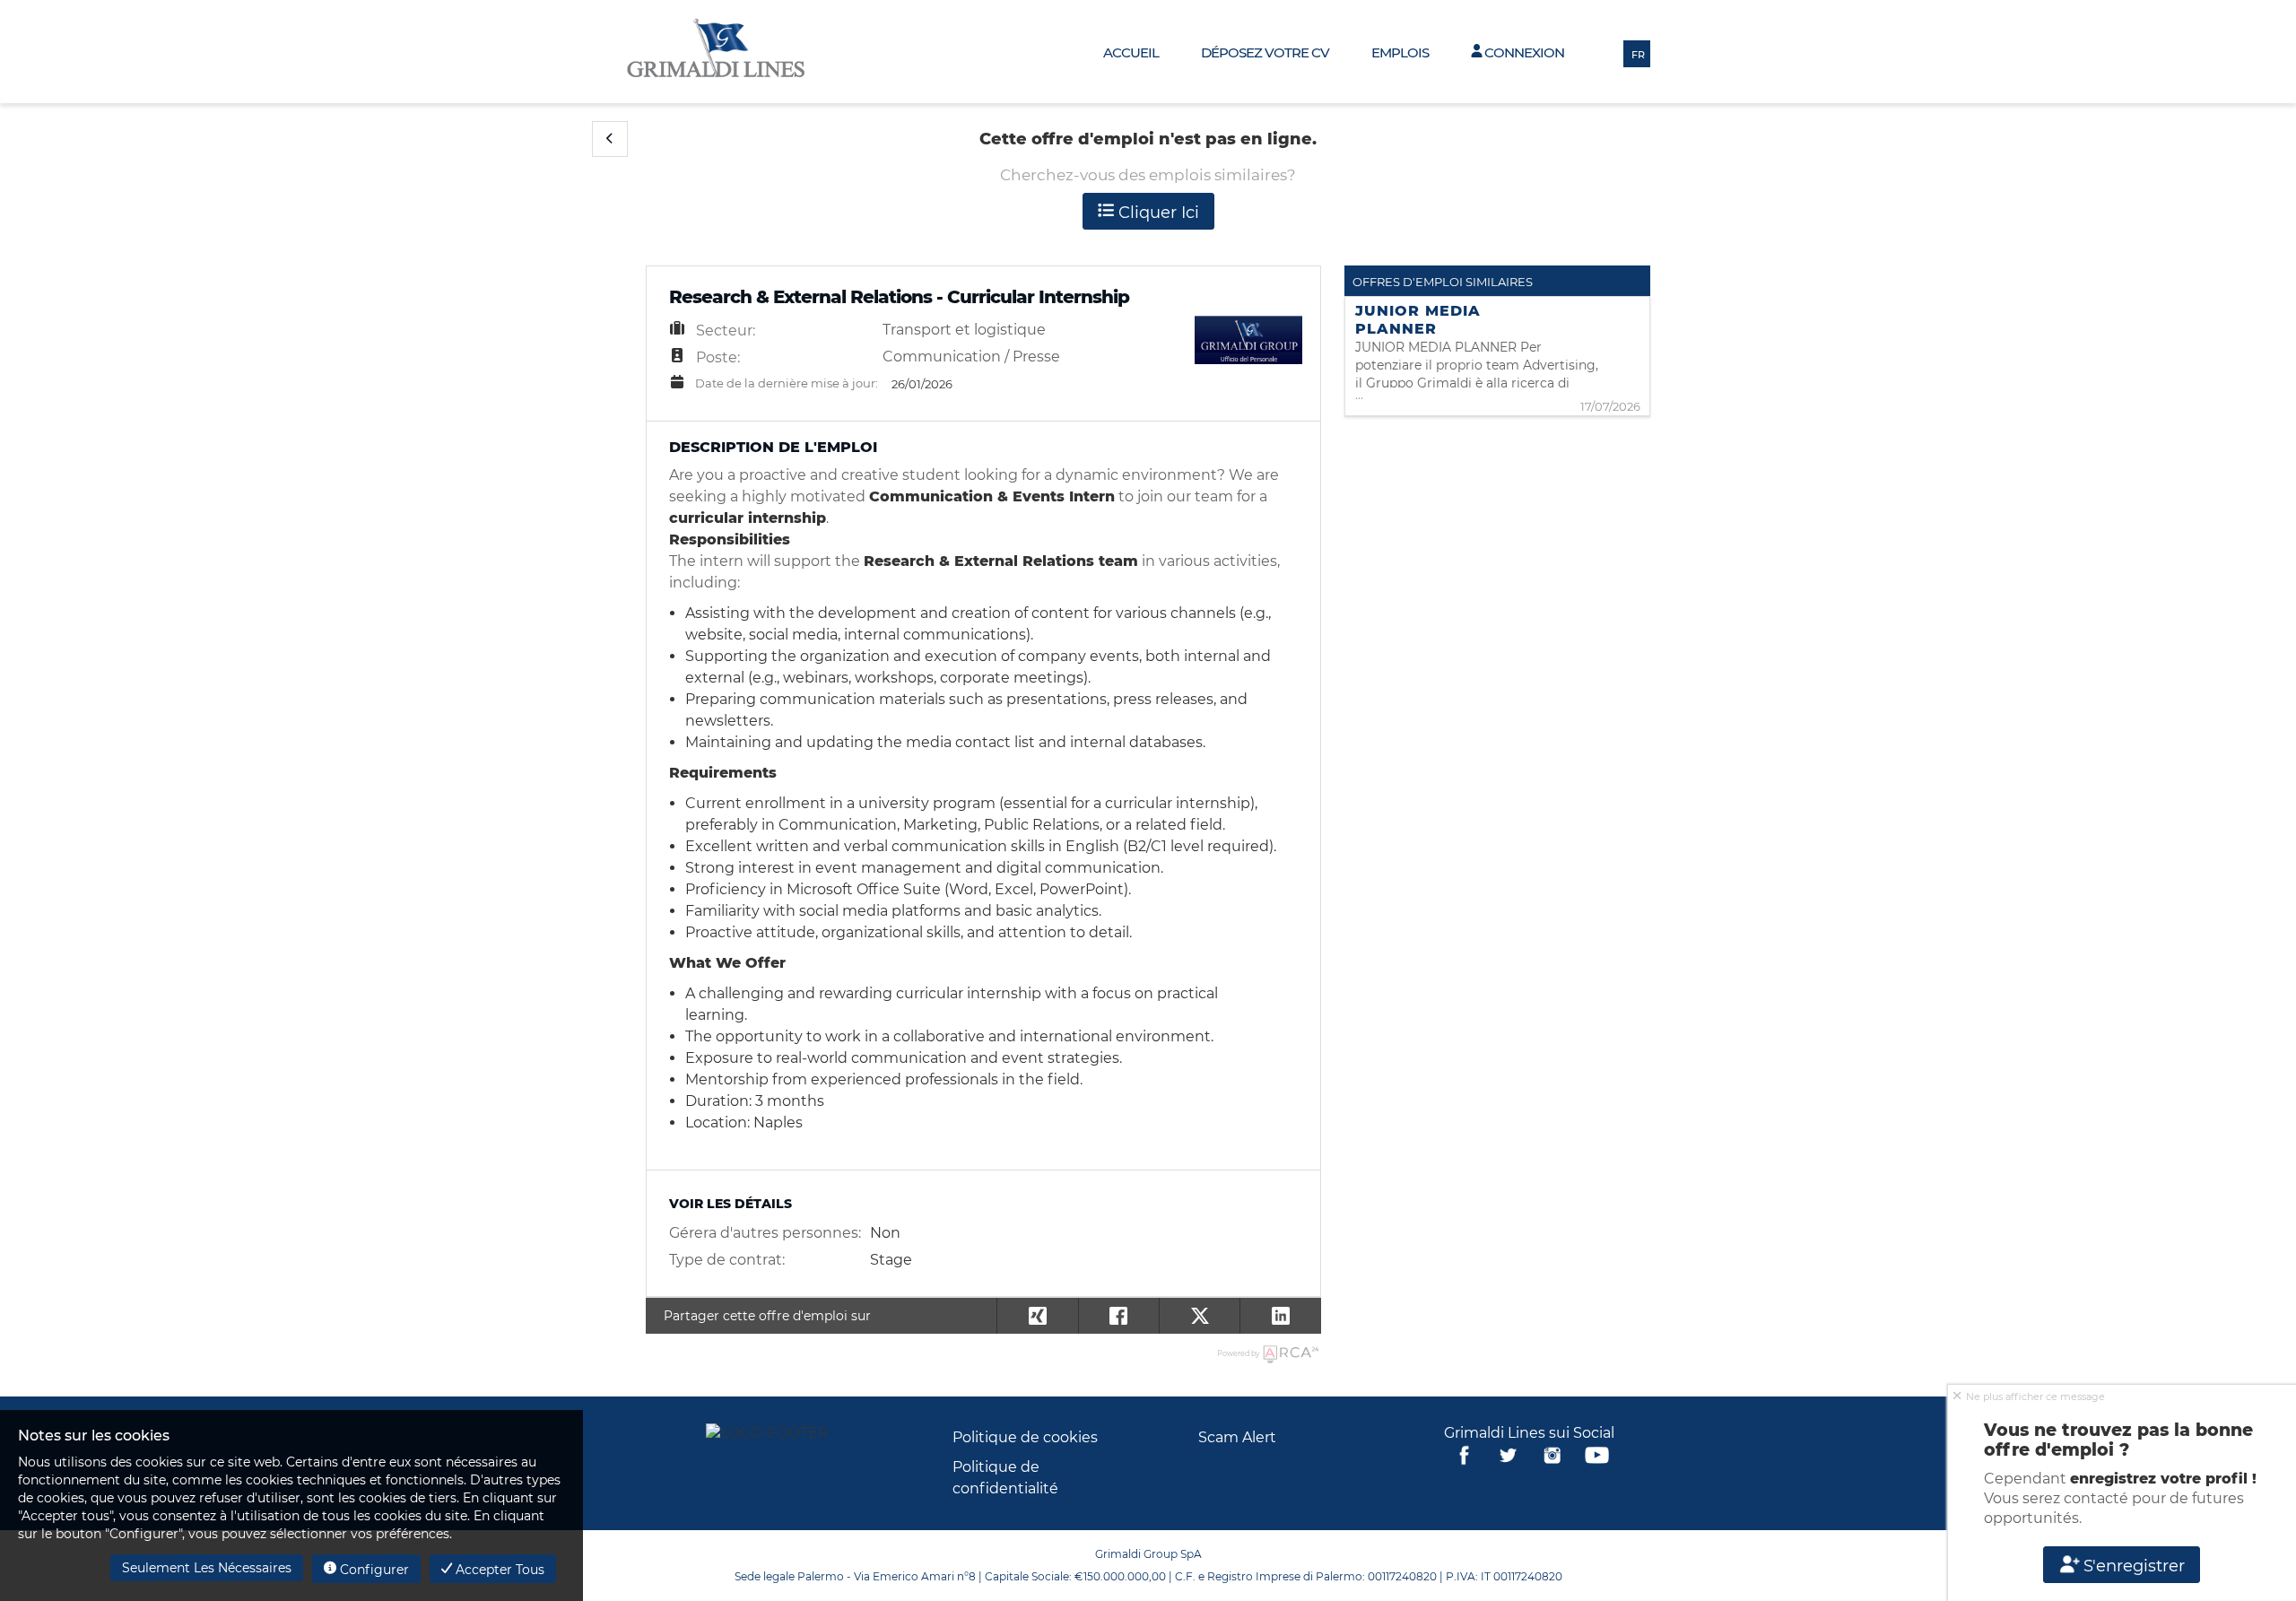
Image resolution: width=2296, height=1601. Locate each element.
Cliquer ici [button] (1157, 213)
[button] (610, 139)
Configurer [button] (373, 1570)
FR (1638, 55)
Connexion (1523, 52)
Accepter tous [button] (498, 1570)
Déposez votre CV (1265, 52)
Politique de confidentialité (1005, 1478)
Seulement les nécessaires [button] (207, 1568)
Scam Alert (1237, 1437)
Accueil (1131, 52)
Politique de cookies (1025, 1437)
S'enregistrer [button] (2133, 1566)
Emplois (1400, 52)
